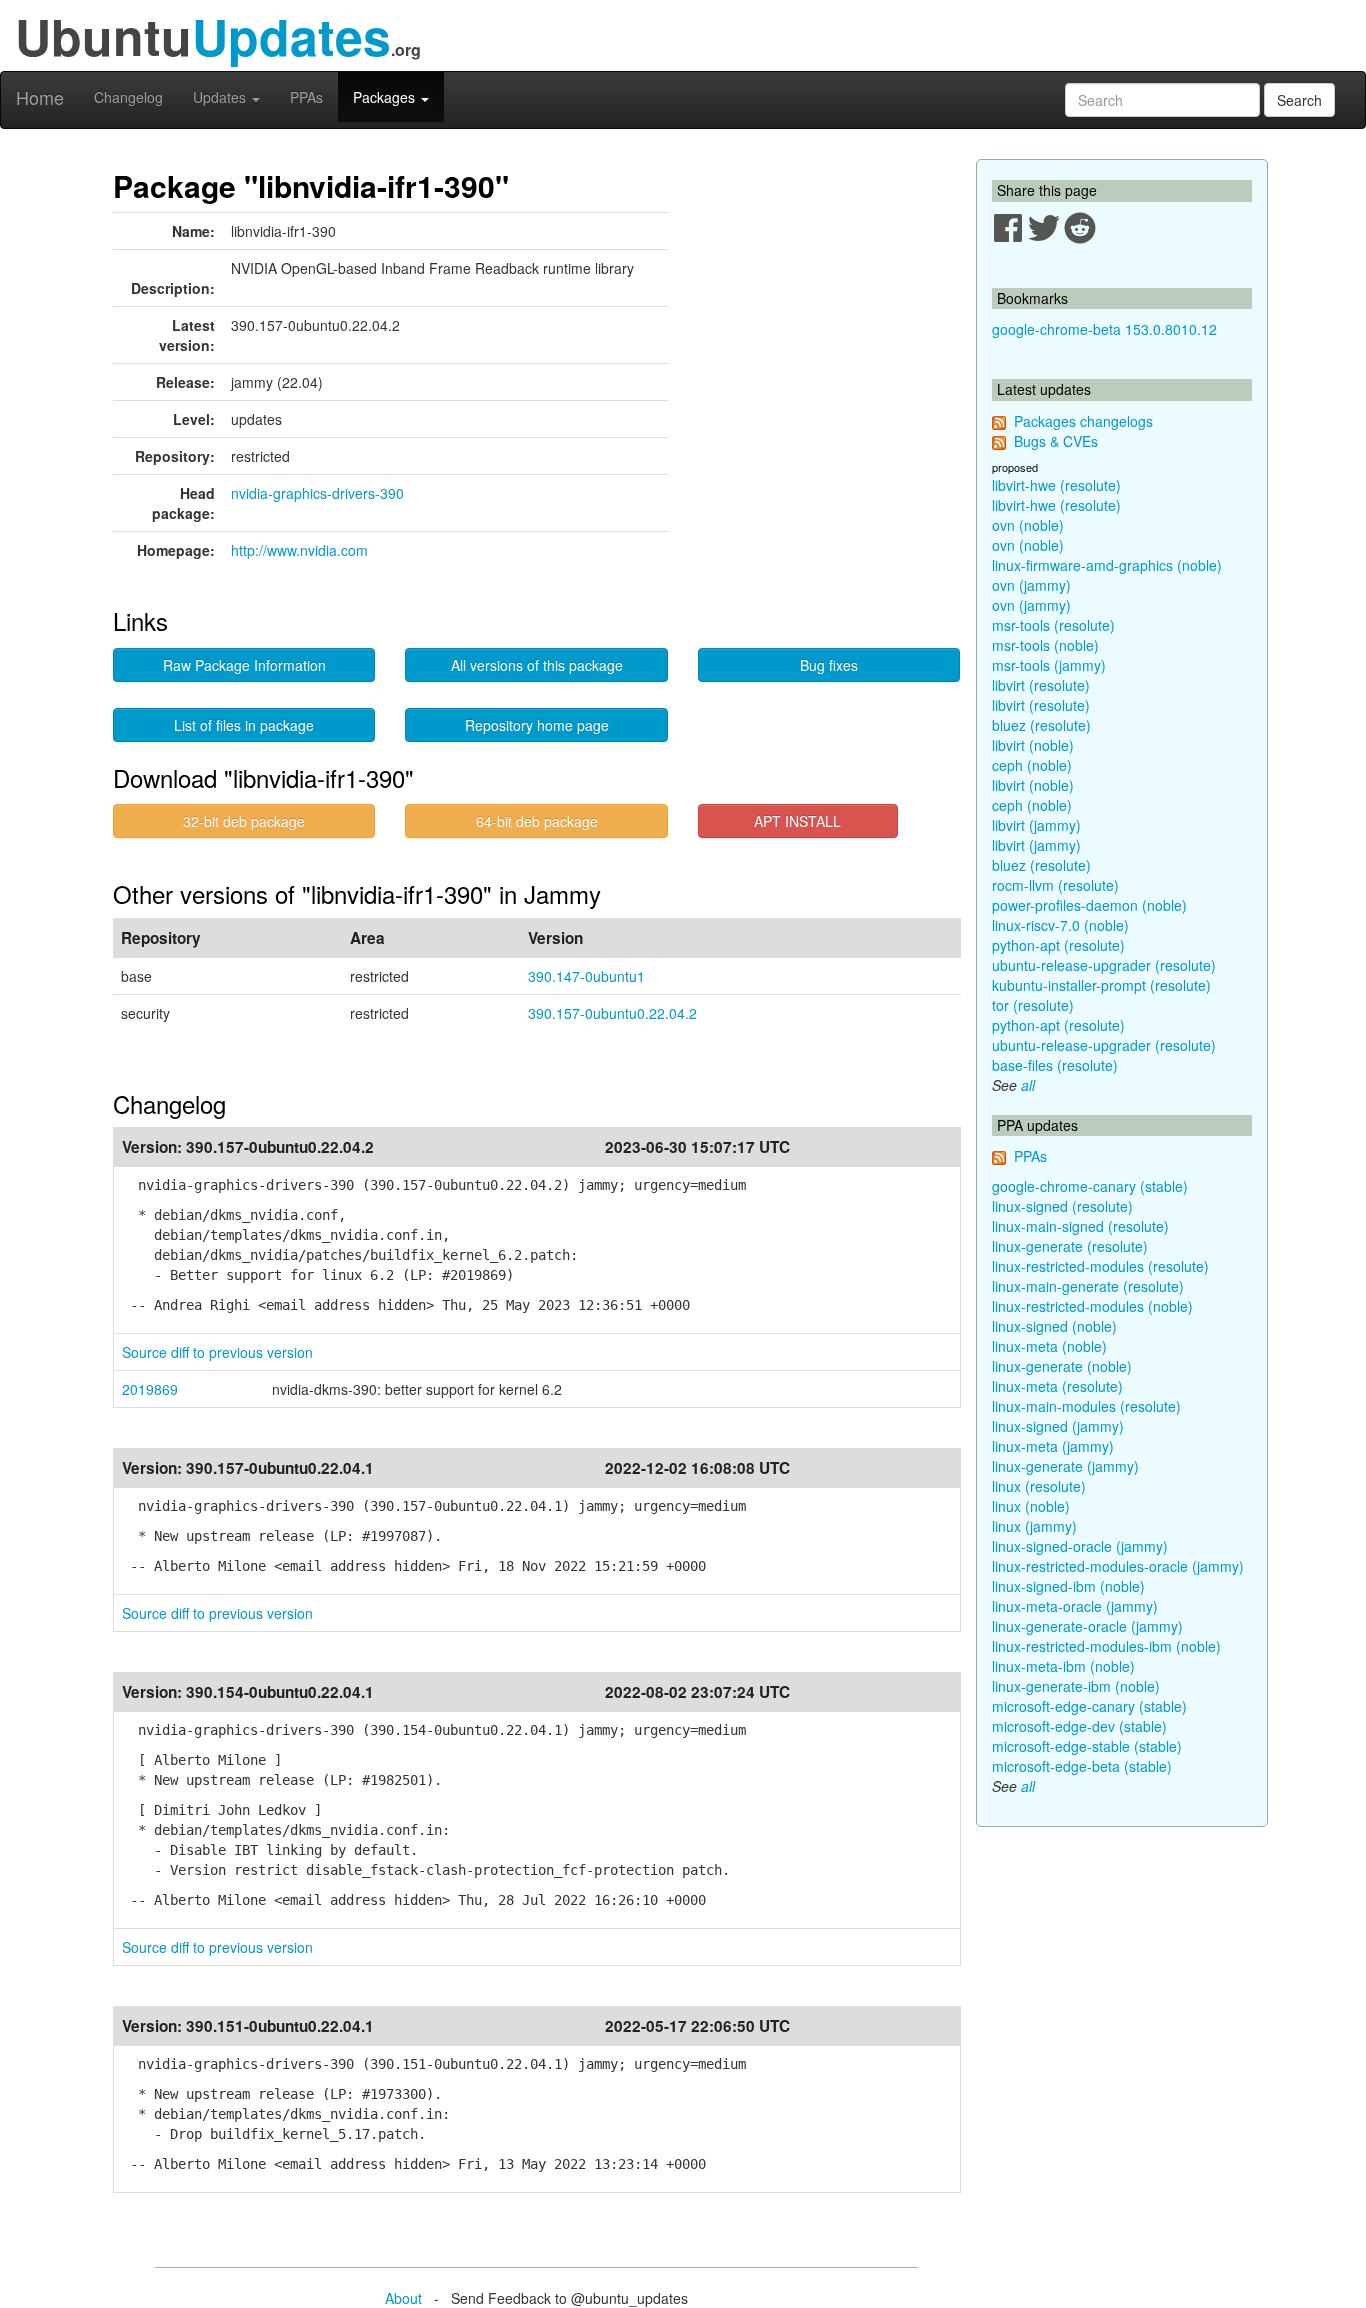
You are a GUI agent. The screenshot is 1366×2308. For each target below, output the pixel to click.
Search (1299, 100)
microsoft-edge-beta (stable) (1082, 1766)
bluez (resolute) (1041, 725)
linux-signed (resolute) (1062, 1206)
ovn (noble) (1028, 525)
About (403, 2298)
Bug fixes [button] (829, 665)
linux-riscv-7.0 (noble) (1060, 925)
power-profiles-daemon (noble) (1089, 905)
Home (40, 97)
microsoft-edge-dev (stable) (1079, 1726)
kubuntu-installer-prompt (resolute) (1101, 985)
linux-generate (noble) (1062, 1366)
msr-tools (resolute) (1053, 625)
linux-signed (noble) (1054, 1326)
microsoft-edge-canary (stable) (1089, 1706)
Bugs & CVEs (1056, 441)
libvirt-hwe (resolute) (1056, 485)
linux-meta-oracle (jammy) (1075, 1606)
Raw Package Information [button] (244, 665)
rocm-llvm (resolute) (1055, 885)
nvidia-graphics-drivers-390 (317, 493)
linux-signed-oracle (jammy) (1080, 1546)
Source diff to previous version (217, 1352)
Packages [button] (386, 97)
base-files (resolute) (1055, 1065)
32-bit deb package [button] (244, 821)
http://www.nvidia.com (299, 550)
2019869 (150, 1389)
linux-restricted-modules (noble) (1092, 1306)
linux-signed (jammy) (1058, 1426)
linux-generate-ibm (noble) (1076, 1686)
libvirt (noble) (1033, 745)
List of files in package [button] (244, 725)
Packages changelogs (1083, 421)
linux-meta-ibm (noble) (1063, 1666)
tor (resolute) (1033, 1005)
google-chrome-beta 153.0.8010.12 (1104, 329)
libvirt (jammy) (1036, 825)
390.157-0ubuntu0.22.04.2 (612, 1013)
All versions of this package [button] (537, 665)
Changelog (128, 97)
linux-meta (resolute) (1057, 1386)
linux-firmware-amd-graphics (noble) (1107, 565)
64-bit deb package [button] (537, 821)
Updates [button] (221, 97)
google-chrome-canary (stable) (1090, 1186)
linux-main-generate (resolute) (1088, 1286)
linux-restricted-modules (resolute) (1100, 1266)
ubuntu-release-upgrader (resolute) (1104, 965)
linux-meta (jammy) (1053, 1446)
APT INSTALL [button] (797, 821)
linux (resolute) (1039, 1486)
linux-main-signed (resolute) (1080, 1226)
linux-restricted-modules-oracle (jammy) (1118, 1566)
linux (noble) (1031, 1506)
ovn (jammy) (1031, 585)
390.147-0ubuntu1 (586, 976)
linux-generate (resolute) (1070, 1246)
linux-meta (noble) (1049, 1346)
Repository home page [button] (537, 725)
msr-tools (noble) (1045, 645)
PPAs (306, 97)
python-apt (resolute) (1058, 945)
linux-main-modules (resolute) (1086, 1406)
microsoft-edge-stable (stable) (1087, 1746)
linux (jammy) (1034, 1526)
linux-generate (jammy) (1065, 1466)
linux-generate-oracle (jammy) (1087, 1626)
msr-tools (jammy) (1049, 665)
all (1028, 1085)
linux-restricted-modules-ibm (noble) (1106, 1646)
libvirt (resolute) (1041, 685)
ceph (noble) (1032, 765)
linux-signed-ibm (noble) (1068, 1586)
